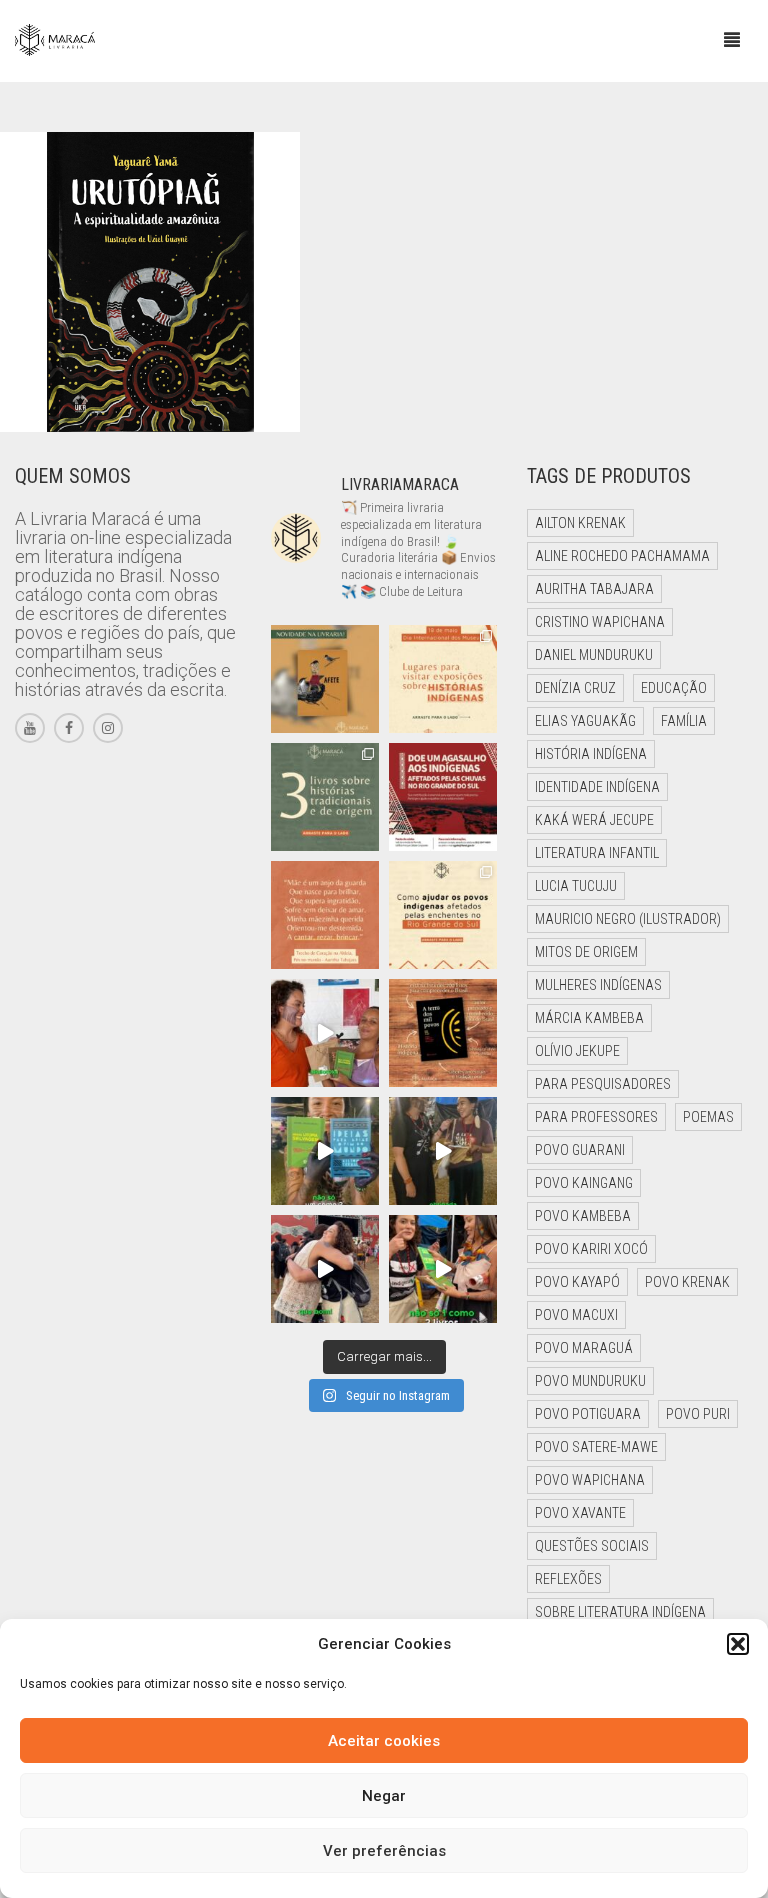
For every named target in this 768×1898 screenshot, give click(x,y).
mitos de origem (586, 952)
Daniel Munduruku (594, 655)
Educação (674, 688)
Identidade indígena (597, 787)
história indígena (591, 754)
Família (684, 721)
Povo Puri (698, 1414)
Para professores (596, 1117)
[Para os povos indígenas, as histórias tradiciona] (325, 797)
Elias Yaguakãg (585, 721)
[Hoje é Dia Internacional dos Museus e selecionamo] (443, 679)
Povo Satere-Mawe (596, 1447)
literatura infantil (597, 853)
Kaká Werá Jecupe (594, 820)
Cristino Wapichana (600, 622)
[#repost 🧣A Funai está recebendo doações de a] (443, 797)
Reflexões (568, 1579)
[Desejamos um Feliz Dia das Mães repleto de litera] (325, 915)
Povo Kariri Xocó (591, 1249)
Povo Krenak (687, 1282)
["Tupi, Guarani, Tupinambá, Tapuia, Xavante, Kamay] (443, 1033)
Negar (384, 1796)
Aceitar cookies (384, 1741)
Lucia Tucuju (576, 886)
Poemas (708, 1117)
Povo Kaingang (584, 1183)
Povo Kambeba (583, 1216)
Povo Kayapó (577, 1282)
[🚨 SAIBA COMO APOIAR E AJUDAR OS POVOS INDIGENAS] (443, 915)
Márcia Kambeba (589, 1018)
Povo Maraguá (584, 1348)
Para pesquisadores (603, 1084)
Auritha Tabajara (594, 589)
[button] (738, 1644)
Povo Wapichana (590, 1480)
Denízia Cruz (575, 688)
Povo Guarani (580, 1150)
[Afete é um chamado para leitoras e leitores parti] (325, 679)
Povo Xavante (580, 1513)
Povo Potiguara (588, 1414)
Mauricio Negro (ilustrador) (628, 919)
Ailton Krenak (580, 523)
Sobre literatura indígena (620, 1612)
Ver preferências (384, 1851)
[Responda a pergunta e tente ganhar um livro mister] (325, 1151)
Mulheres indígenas (598, 985)
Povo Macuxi (576, 1315)
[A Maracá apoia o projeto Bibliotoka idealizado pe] (325, 1033)
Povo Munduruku (590, 1381)
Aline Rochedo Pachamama (622, 556)
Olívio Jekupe (577, 1051)
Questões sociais (592, 1546)
